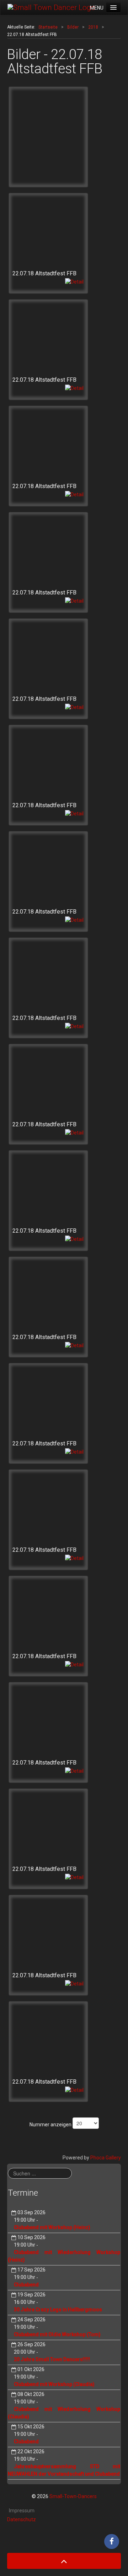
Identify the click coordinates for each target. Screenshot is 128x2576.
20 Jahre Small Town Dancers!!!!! (52, 2359)
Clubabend (26, 2285)
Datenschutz (22, 2519)
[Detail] (74, 281)
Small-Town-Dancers (73, 2496)
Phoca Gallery (106, 2158)
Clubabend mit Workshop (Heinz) (52, 2227)
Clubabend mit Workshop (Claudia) (54, 2384)
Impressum (22, 2511)
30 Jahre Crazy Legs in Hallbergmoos (58, 2310)
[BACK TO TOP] (64, 2561)
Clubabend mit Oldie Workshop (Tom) (57, 2334)
